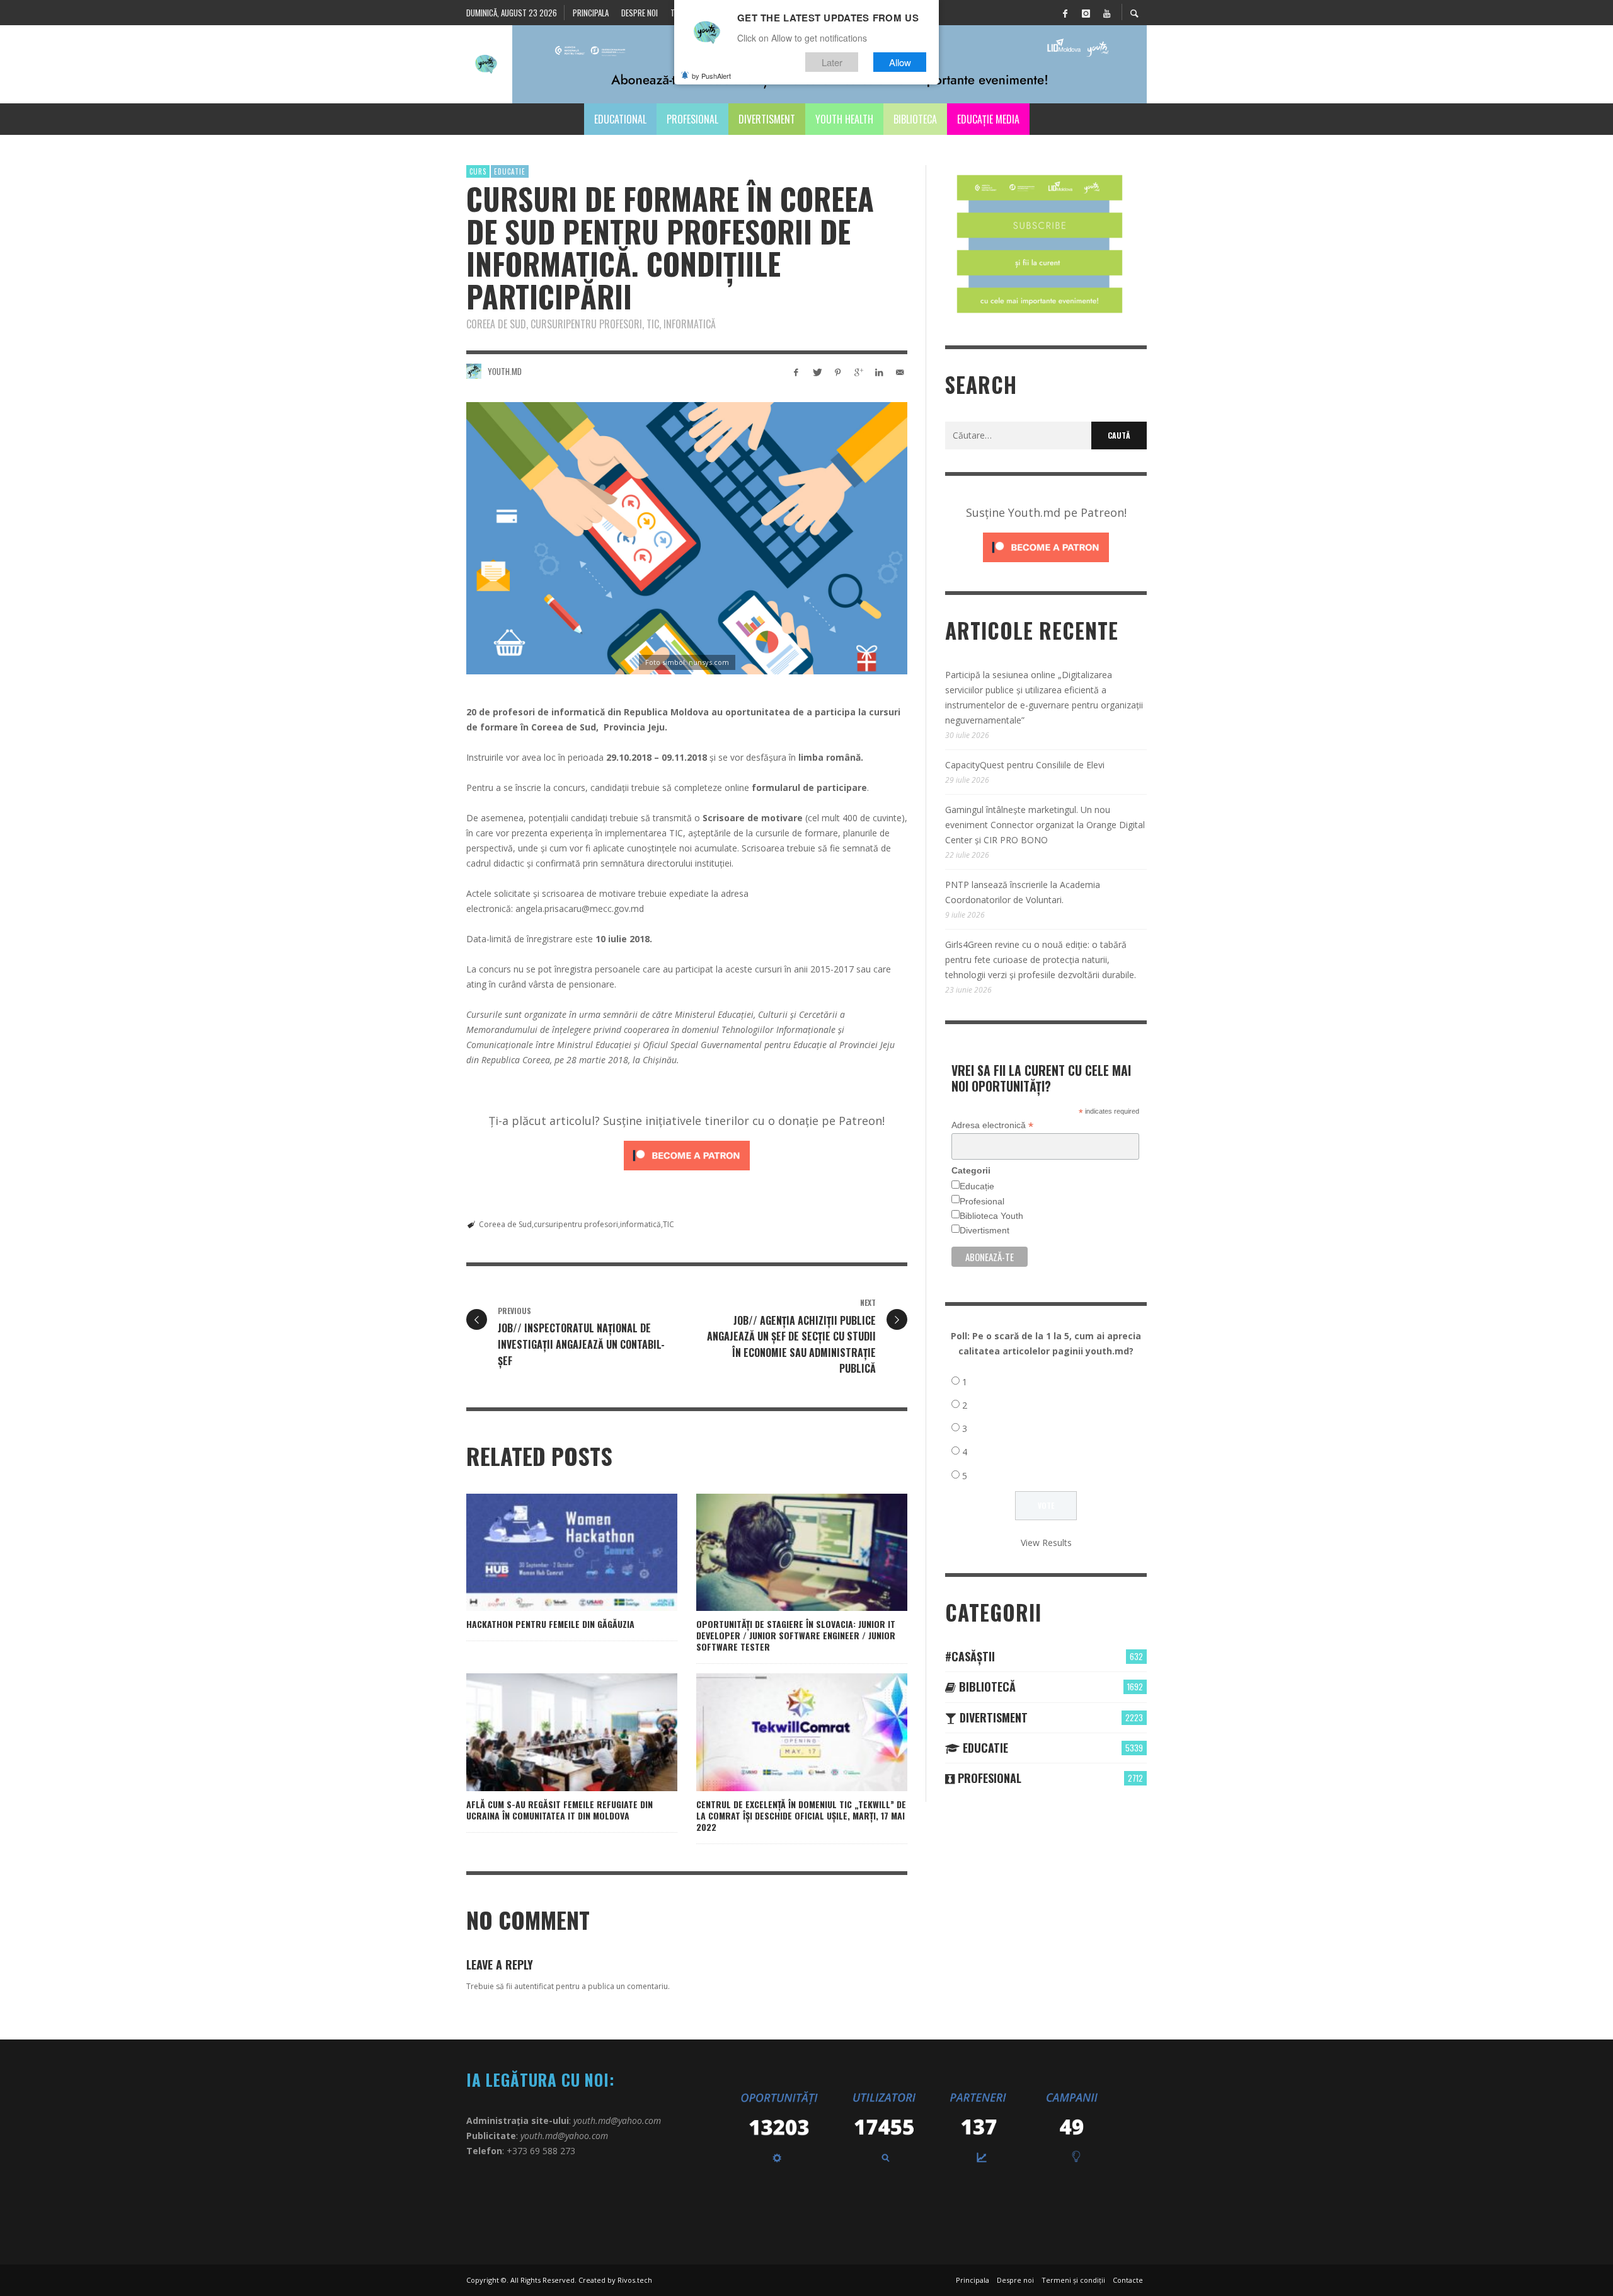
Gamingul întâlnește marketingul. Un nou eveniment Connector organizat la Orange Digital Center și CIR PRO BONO (1045, 825)
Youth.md (505, 371)
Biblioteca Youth (991, 1216)
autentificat (534, 1986)
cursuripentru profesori (576, 1224)
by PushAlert (711, 76)
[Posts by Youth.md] (474, 371)
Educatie (510, 171)
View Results (1046, 1543)
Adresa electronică (992, 1125)
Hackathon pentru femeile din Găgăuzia (550, 1624)
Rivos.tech (635, 2280)
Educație (977, 1186)
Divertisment (984, 1230)
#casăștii (970, 1656)
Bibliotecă (986, 1687)
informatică (640, 1224)
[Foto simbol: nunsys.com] (687, 538)
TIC (669, 1224)
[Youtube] (1106, 13)
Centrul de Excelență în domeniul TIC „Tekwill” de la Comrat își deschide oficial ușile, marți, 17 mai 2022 (801, 1815)
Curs (478, 171)
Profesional (982, 1201)
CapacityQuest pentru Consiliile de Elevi (1025, 765)
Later (832, 62)
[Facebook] (1065, 13)
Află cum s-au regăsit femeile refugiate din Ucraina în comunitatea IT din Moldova (560, 1810)
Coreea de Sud (505, 1224)
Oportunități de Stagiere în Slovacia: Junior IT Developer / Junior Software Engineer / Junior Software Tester (796, 1635)
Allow (900, 62)
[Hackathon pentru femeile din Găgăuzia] (552, 1552)
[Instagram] (1086, 13)
